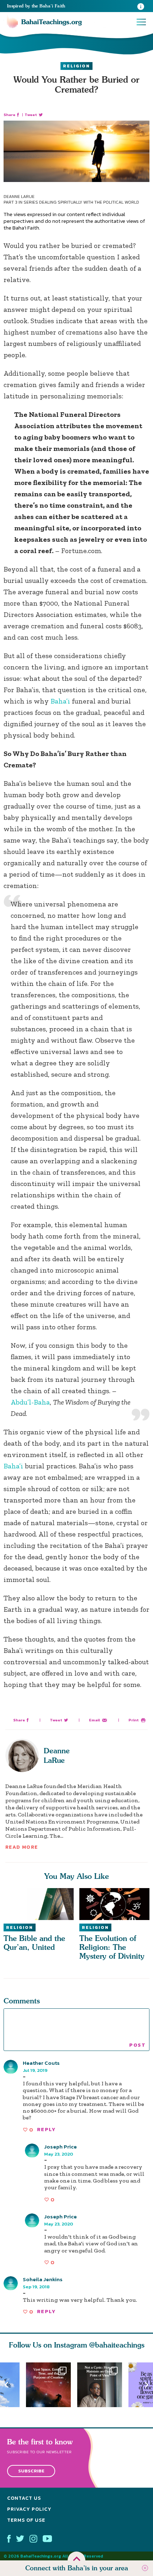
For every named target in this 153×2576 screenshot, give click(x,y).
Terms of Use (26, 2520)
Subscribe (31, 2471)
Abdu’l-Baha (30, 1402)
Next (147, 2385)
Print (134, 1720)
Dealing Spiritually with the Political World (89, 202)
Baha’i (60, 701)
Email (94, 1720)
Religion (76, 66)
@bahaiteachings (117, 2345)
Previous (6, 2385)
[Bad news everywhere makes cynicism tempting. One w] (103, 2385)
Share (9, 115)
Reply (46, 2130)
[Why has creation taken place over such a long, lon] (52, 2385)
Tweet (31, 115)
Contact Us (24, 2498)
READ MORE (22, 1847)
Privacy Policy (29, 2509)
